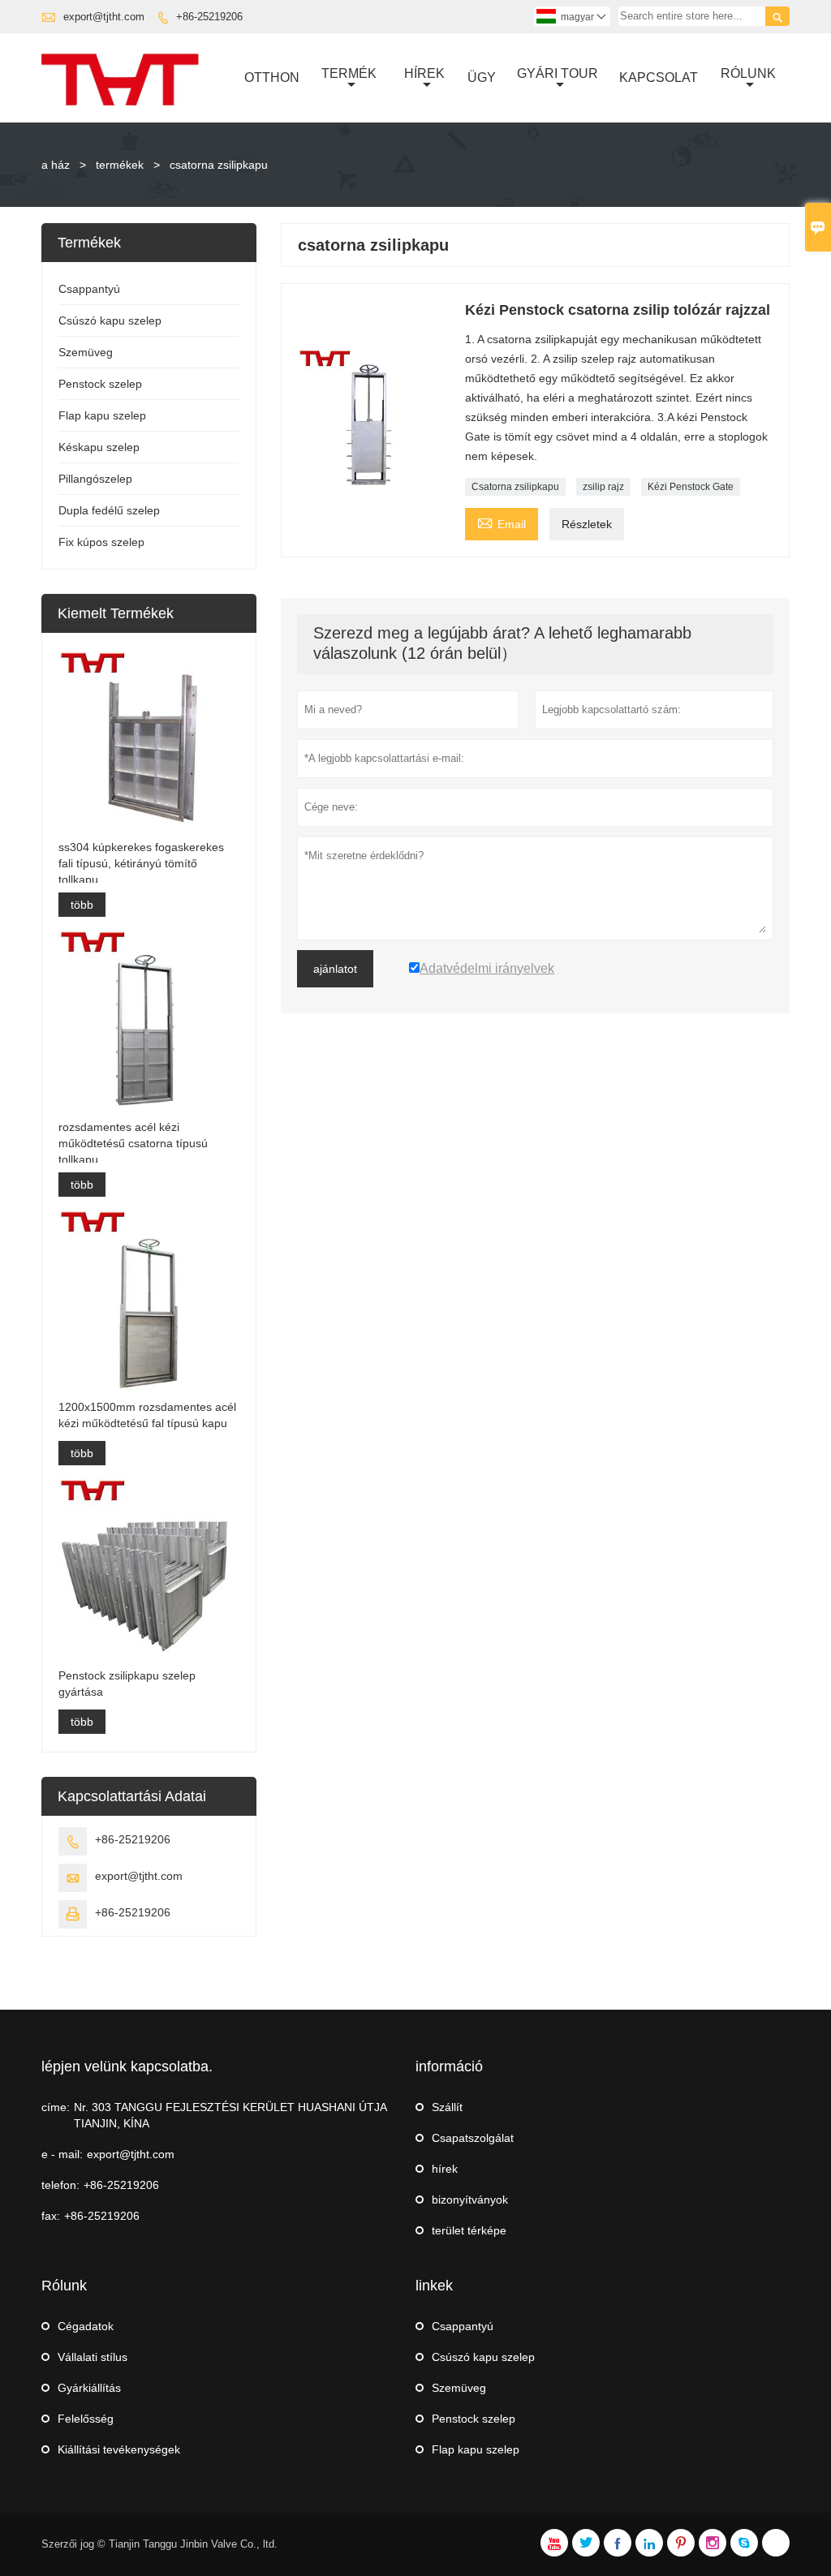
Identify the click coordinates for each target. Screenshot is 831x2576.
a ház (56, 165)
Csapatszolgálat (473, 2138)
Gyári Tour (558, 73)
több (82, 905)
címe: (56, 2107)
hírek (445, 2169)
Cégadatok (86, 2326)
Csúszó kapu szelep (110, 320)
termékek (120, 165)
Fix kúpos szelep (101, 542)
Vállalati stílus (93, 2357)
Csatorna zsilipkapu (515, 487)
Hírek (424, 73)
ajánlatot (335, 969)
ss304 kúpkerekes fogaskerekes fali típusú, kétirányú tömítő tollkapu (141, 863)
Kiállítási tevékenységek (119, 2449)
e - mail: (62, 2154)
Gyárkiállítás (89, 2388)
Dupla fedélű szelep (109, 510)
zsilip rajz (603, 487)
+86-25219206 (209, 17)
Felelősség (86, 2419)
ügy (482, 77)
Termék (349, 73)
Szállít (447, 2107)
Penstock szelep (100, 384)
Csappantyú (89, 289)
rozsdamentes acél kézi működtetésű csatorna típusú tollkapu (133, 1143)
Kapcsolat (659, 77)
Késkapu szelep (99, 447)
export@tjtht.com (104, 17)
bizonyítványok (470, 2200)
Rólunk (748, 73)
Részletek (587, 524)
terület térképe (469, 2230)
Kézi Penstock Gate (691, 487)
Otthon (272, 77)
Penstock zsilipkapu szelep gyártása (127, 1684)
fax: (51, 2216)
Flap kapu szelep (102, 415)
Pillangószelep (95, 479)
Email (502, 522)
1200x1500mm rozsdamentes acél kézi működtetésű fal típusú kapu (147, 1415)
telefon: (60, 2185)
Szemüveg (86, 352)
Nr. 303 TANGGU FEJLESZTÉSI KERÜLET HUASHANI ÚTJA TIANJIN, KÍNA (230, 2115)
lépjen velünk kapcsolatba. (127, 2066)
